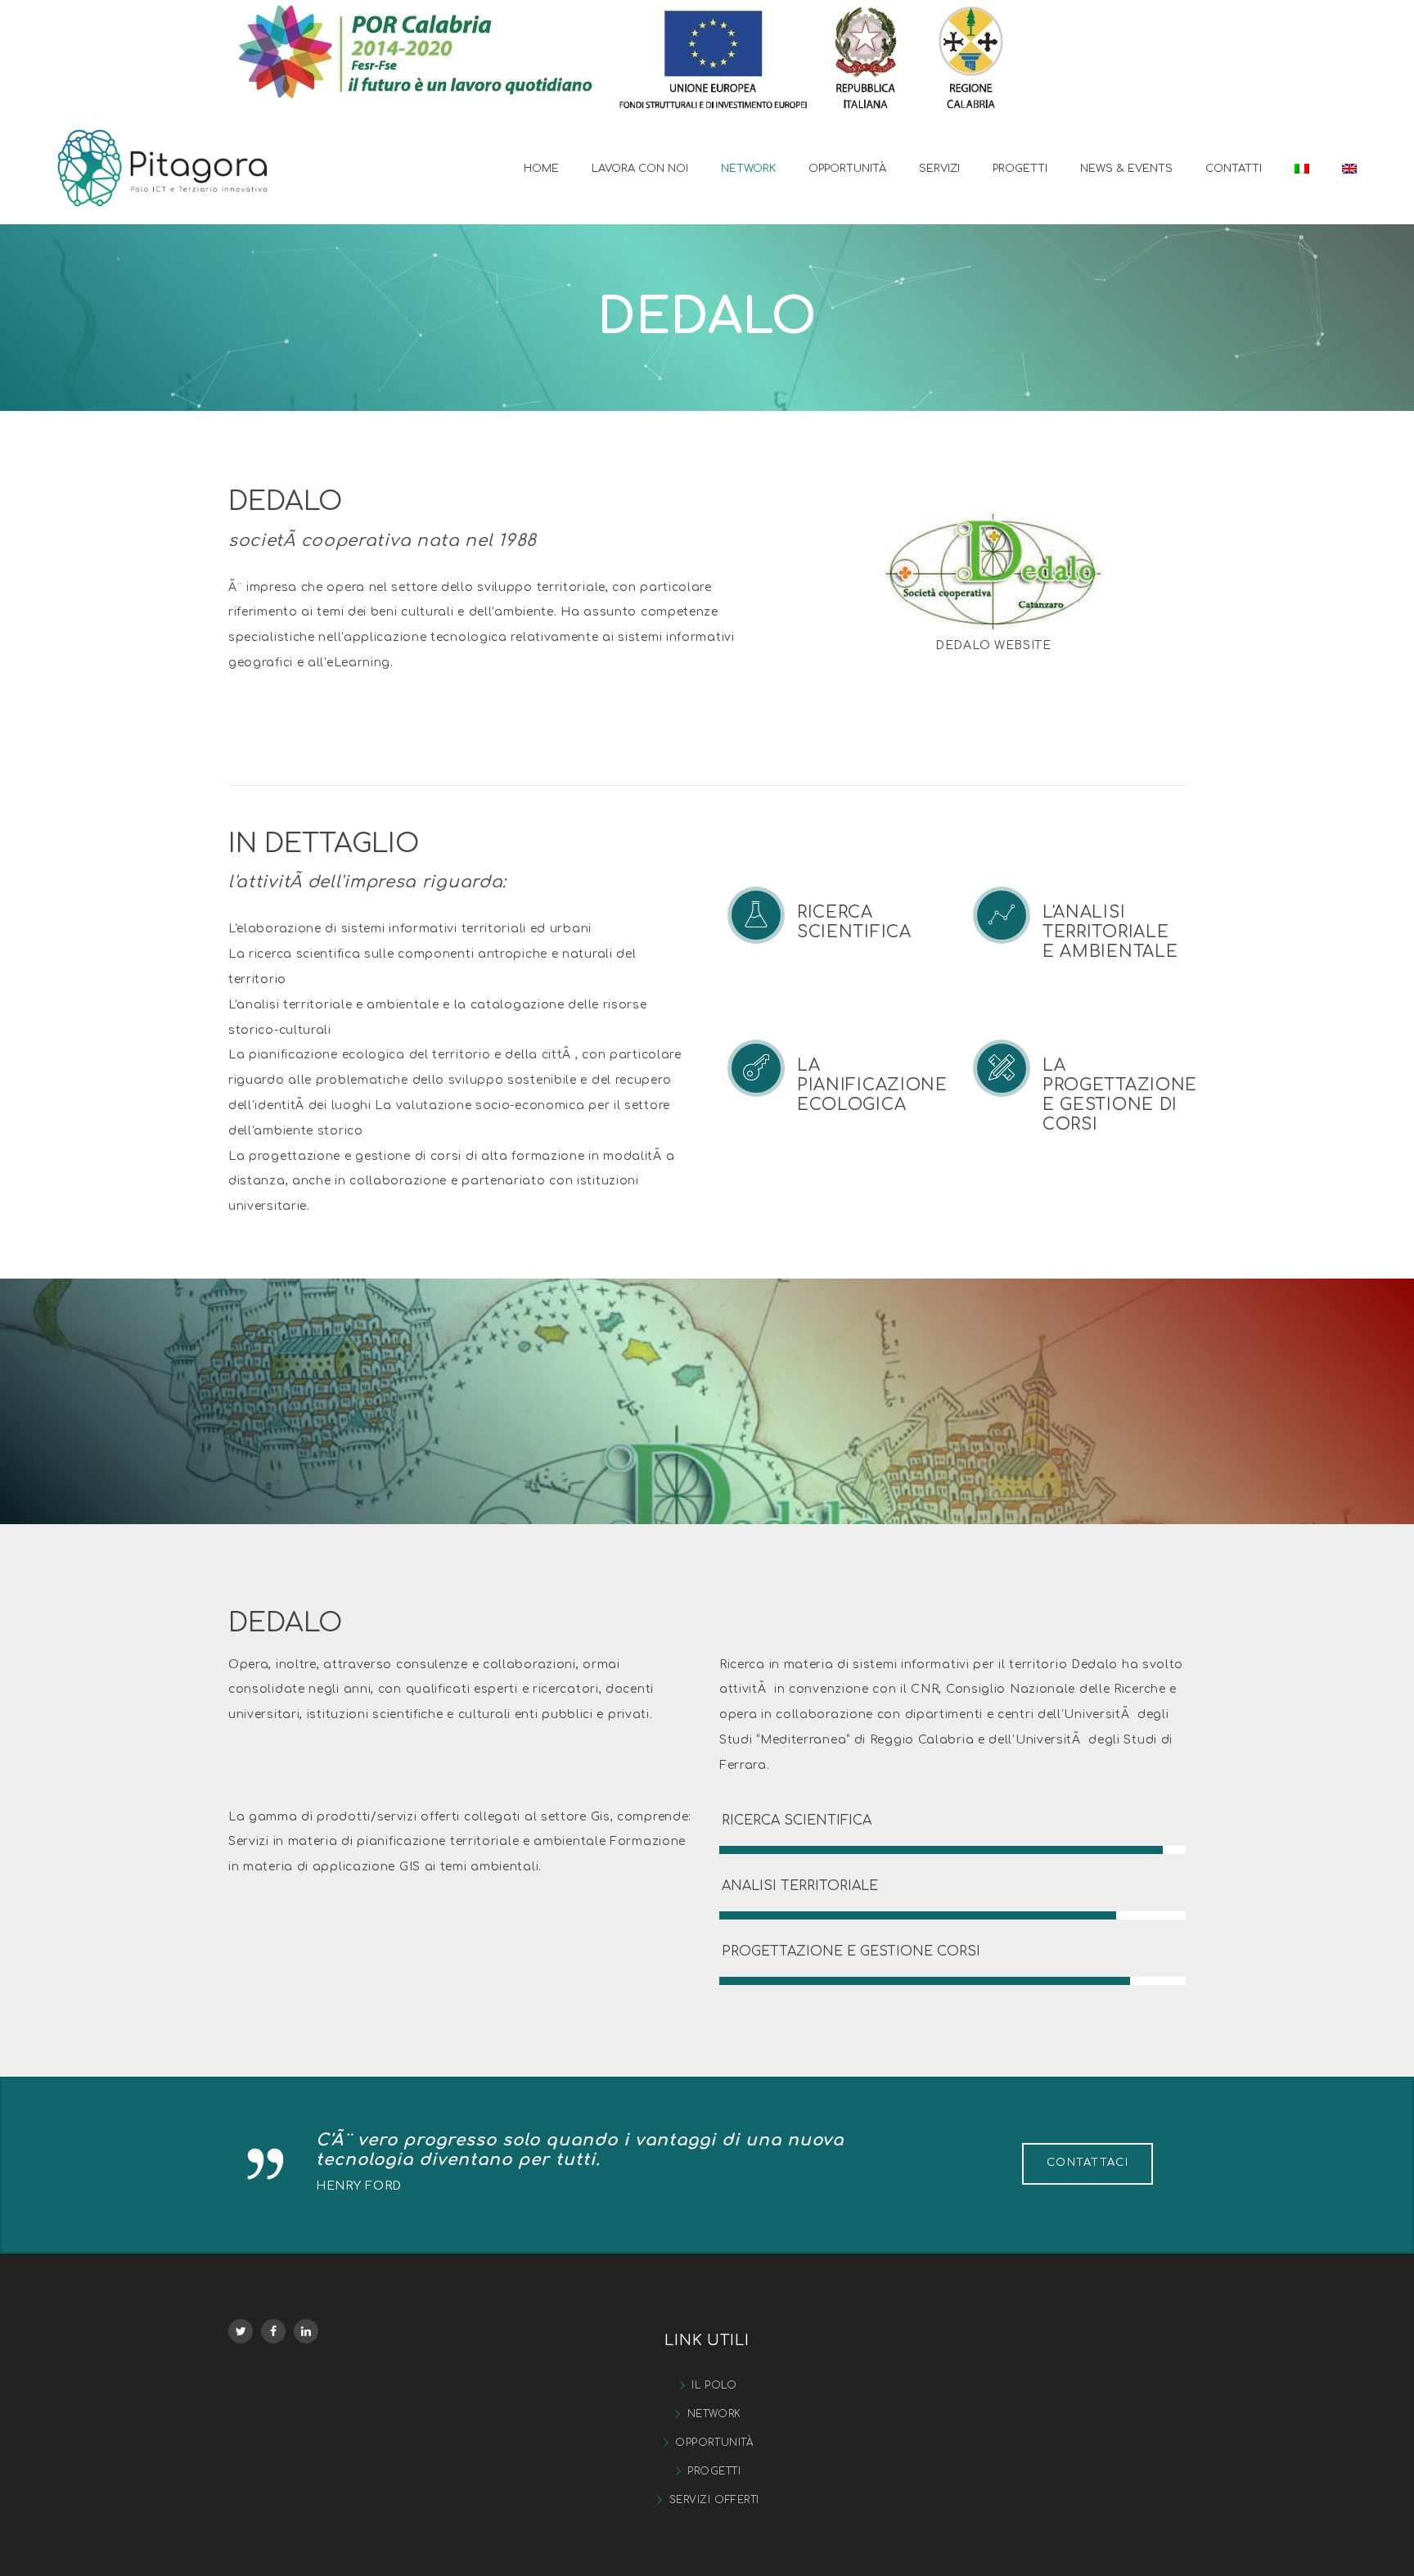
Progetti (714, 2471)
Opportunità (714, 2443)
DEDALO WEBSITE (993, 645)
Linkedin (306, 2331)
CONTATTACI (1088, 2163)
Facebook (273, 2331)
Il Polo (714, 2385)
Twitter (241, 2331)
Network (714, 2414)
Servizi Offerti (714, 2500)
